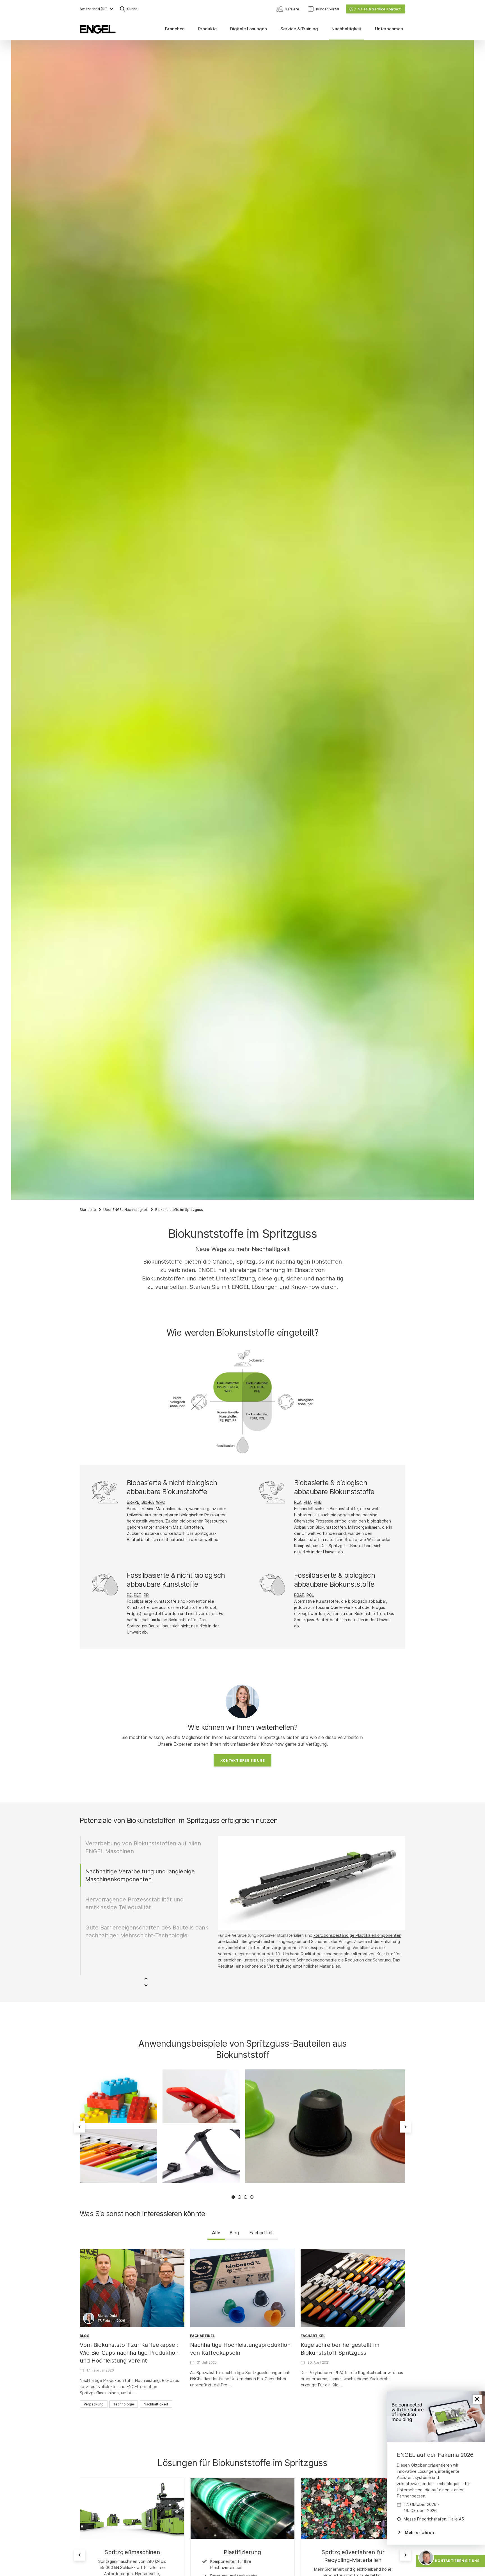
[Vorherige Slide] (80, 2127)
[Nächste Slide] (405, 2127)
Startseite (88, 1210)
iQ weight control (278, 1935)
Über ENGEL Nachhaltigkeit (126, 1210)
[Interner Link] (132, 2508)
